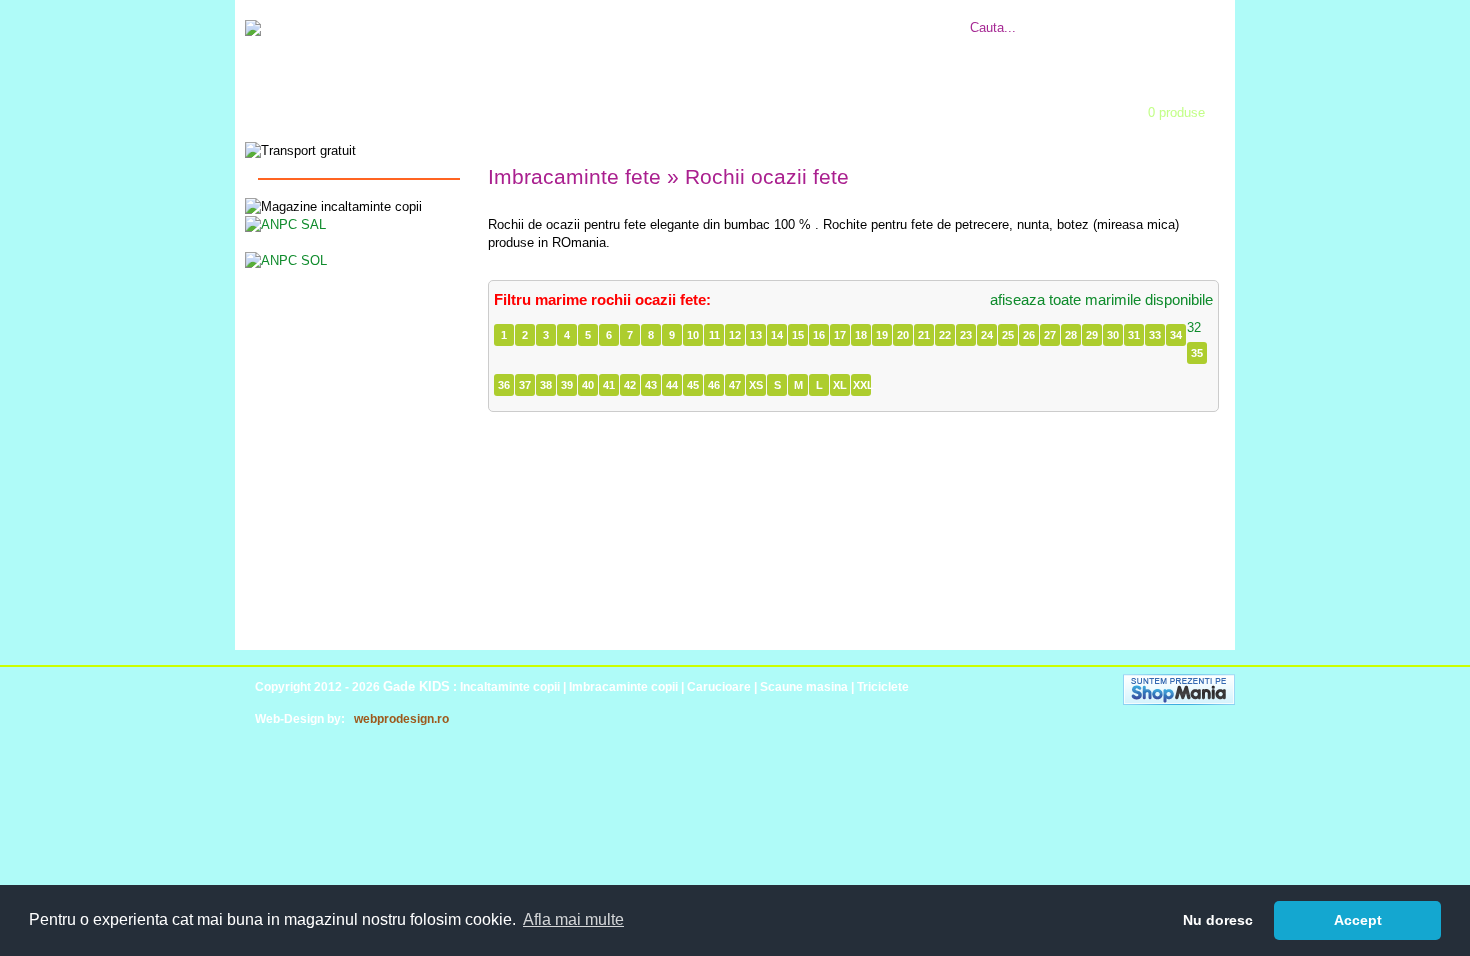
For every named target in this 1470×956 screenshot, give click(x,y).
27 (1050, 335)
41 (609, 385)
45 (693, 385)
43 (651, 385)
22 (945, 335)
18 (861, 335)
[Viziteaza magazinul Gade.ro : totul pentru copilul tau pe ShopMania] (1179, 701)
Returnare (786, 16)
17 (840, 335)
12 (735, 335)
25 (1008, 335)
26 (1029, 335)
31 (1134, 335)
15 (798, 335)
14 (777, 335)
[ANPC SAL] (285, 223)
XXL (862, 385)
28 (1071, 335)
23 (966, 335)
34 (1176, 335)
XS (756, 385)
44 (672, 385)
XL (840, 385)
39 (567, 385)
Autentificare (640, 106)
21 (924, 335)
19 (882, 335)
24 (987, 335)
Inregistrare (770, 106)
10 (693, 335)
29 (1092, 335)
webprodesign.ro (401, 719)
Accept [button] (1358, 920)
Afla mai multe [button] (573, 919)
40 (588, 385)
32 (1194, 327)
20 (903, 335)
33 (1155, 335)
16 (819, 335)
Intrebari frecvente (644, 16)
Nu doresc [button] (1218, 920)
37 (525, 385)
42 (630, 385)
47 (735, 385)
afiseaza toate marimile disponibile (1101, 299)
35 (1197, 353)
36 (504, 385)
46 (714, 385)
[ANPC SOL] (286, 259)
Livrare (727, 16)
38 (546, 385)
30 (1113, 335)
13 (756, 335)
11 (714, 335)
